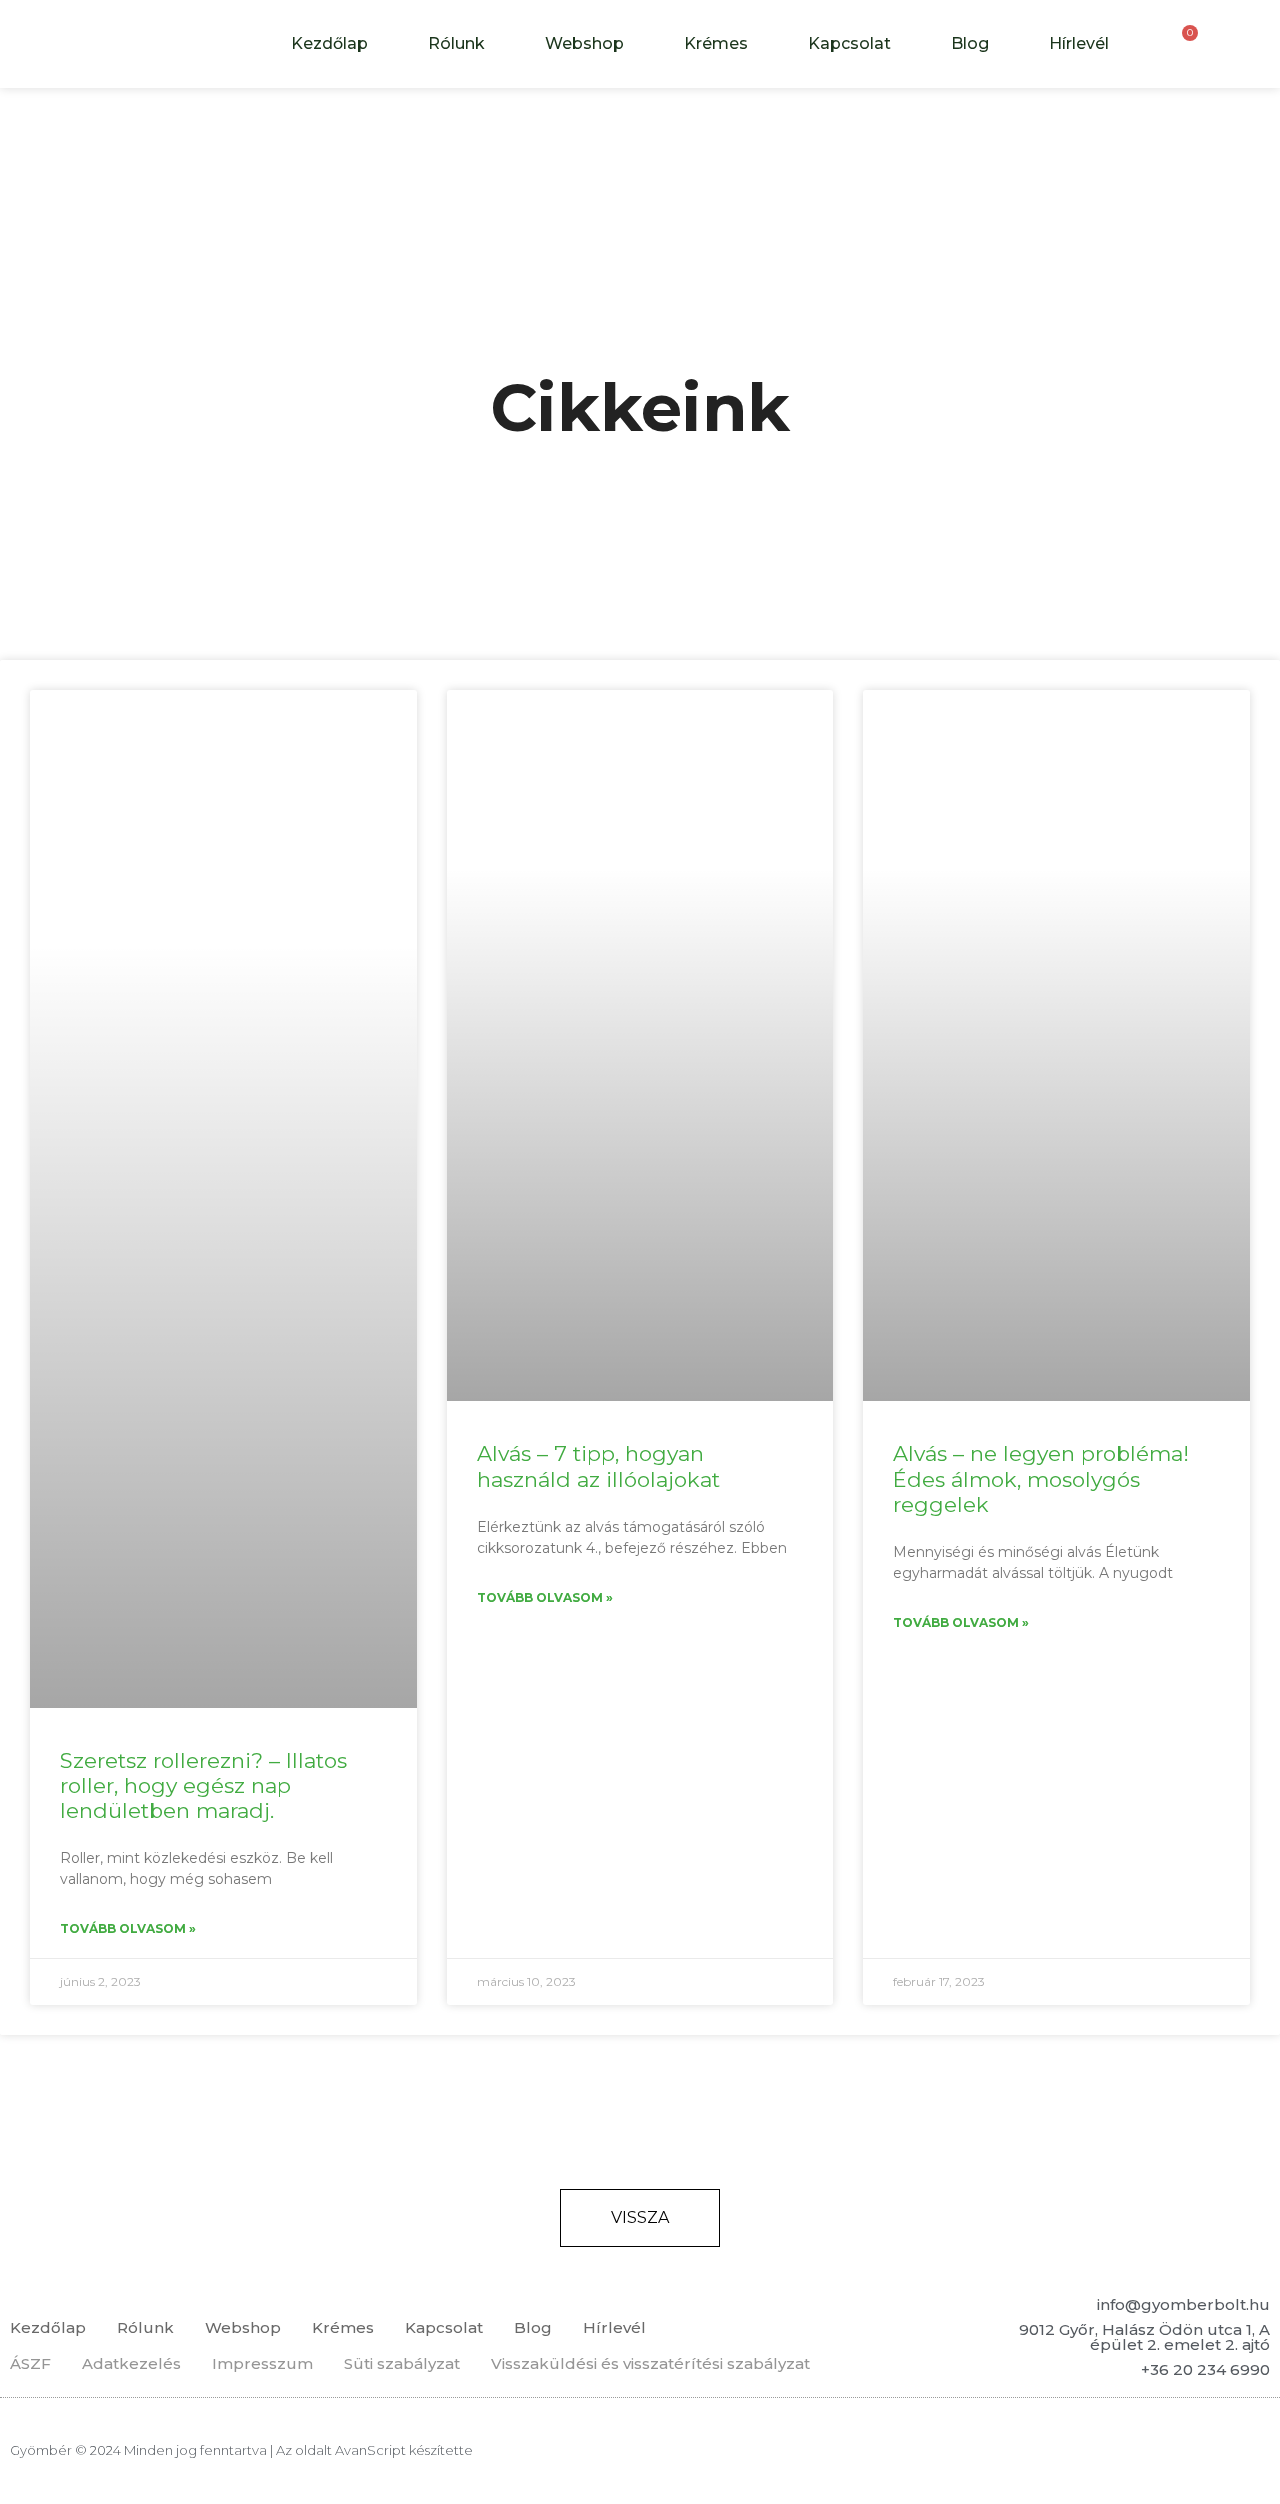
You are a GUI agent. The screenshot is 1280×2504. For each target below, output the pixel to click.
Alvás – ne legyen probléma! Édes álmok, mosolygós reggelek (1041, 1478)
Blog (970, 43)
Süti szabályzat (402, 2363)
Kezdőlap (329, 43)
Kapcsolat (849, 43)
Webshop (584, 43)
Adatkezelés (131, 2363)
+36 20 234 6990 (1205, 2369)
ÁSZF (30, 2363)
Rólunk (456, 43)
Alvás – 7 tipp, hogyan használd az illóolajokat (598, 1466)
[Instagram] (1248, 2450)
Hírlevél (1079, 43)
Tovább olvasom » (128, 1928)
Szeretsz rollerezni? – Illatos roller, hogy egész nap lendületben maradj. (203, 1785)
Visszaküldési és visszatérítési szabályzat (650, 2363)
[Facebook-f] (1203, 2450)
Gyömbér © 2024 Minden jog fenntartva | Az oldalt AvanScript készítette (241, 2450)
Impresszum (262, 2363)
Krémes (716, 43)
